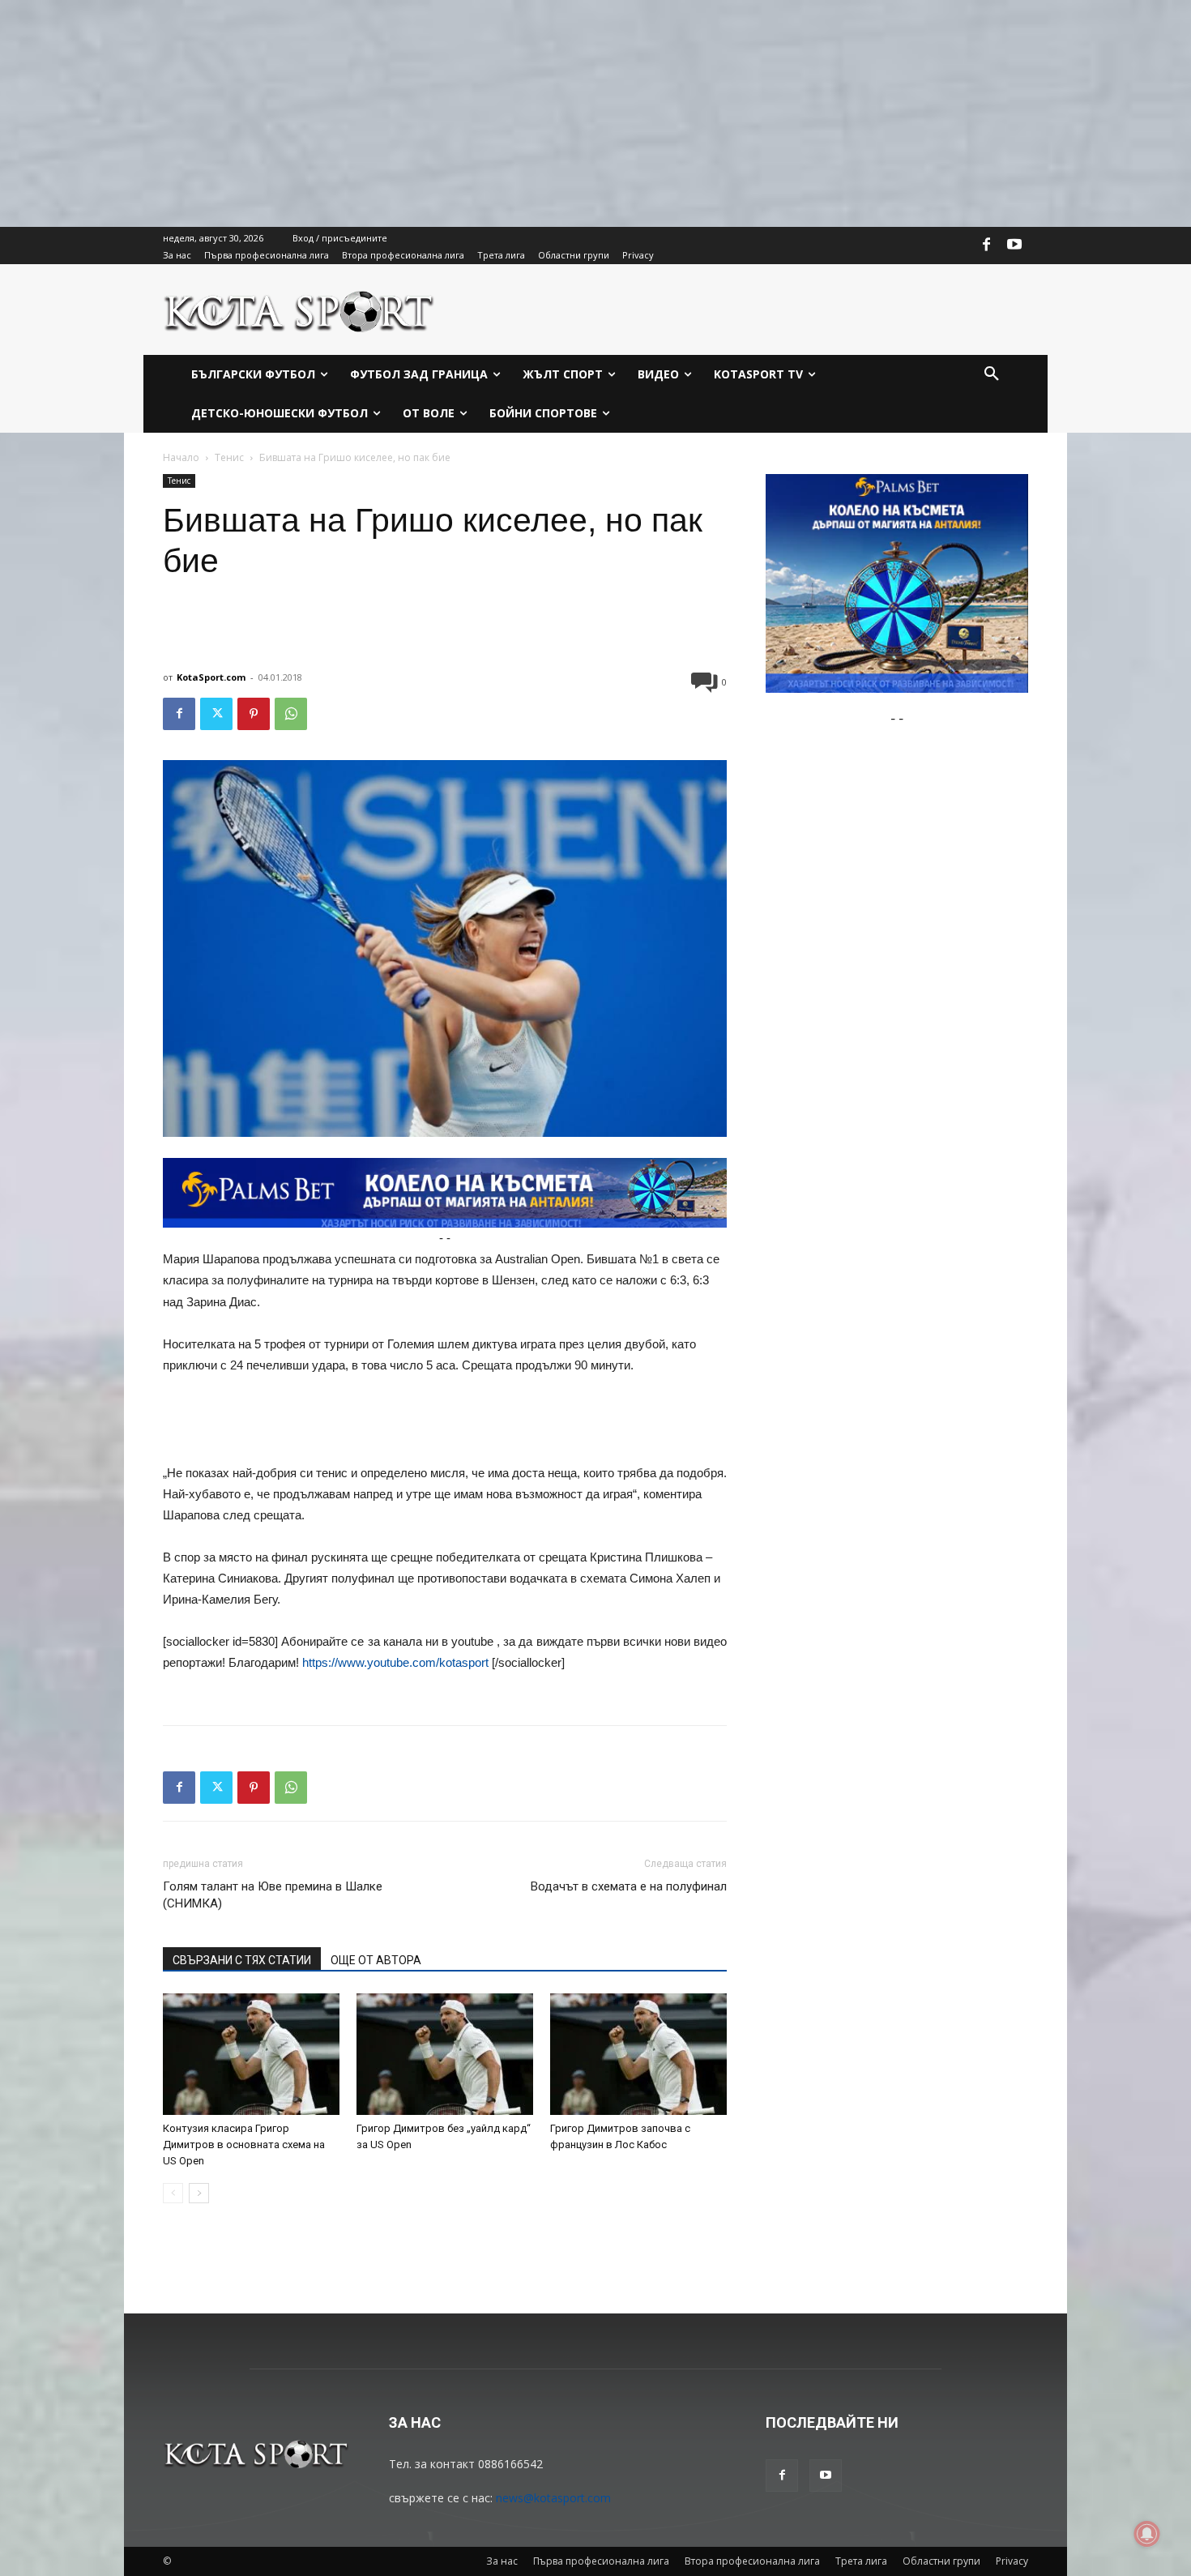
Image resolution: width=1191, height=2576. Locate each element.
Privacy (1012, 2561)
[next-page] (199, 2193)
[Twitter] (216, 714)
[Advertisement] (486, 113)
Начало (181, 457)
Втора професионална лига (752, 2561)
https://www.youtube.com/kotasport (395, 1662)
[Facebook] (987, 246)
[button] (992, 374)
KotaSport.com (211, 677)
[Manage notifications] (1147, 2534)
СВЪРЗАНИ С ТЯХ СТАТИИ (242, 1960)
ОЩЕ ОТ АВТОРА (376, 1960)
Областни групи (941, 2561)
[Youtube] (1014, 246)
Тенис (229, 457)
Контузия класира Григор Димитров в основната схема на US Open (244, 2145)
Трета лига (861, 2561)
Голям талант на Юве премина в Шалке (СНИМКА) (273, 1895)
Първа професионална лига (601, 2561)
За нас (502, 2561)
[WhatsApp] (291, 714)
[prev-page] (173, 2193)
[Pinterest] (254, 714)
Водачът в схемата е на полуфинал (629, 1886)
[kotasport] (299, 310)
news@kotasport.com (553, 2498)
